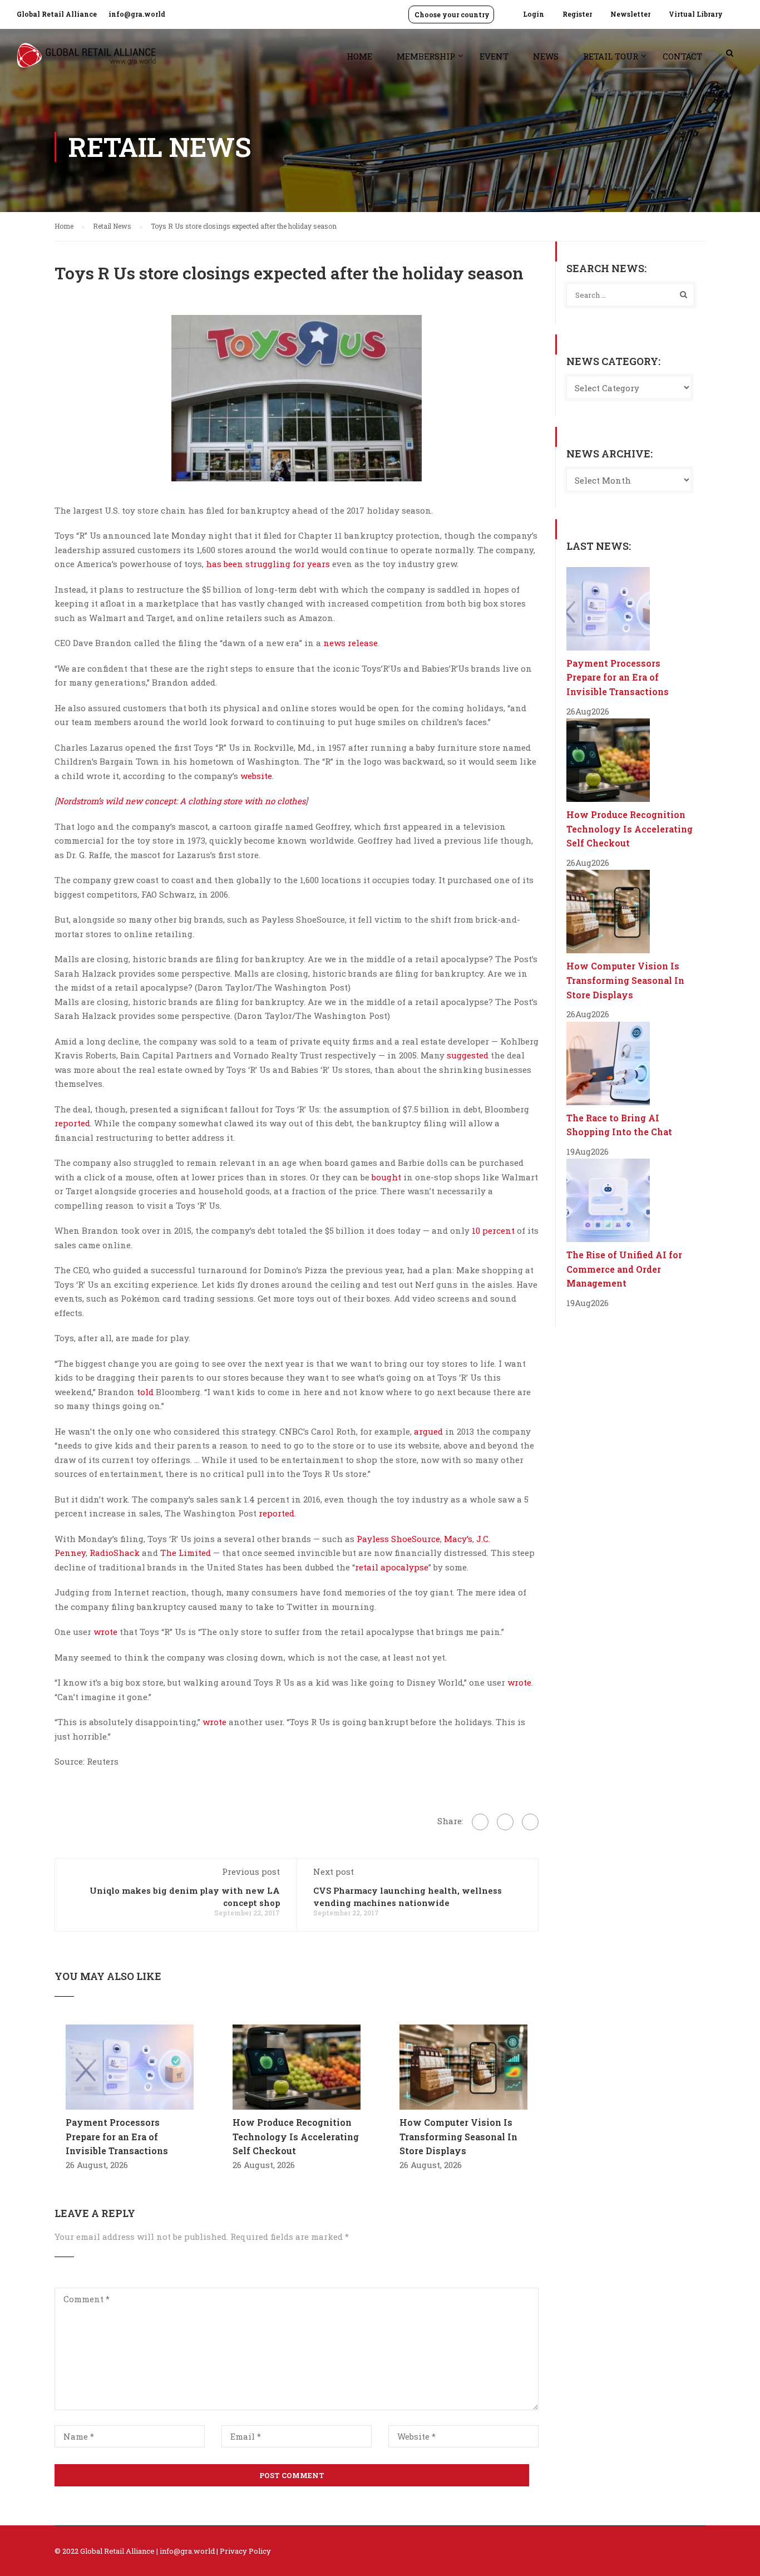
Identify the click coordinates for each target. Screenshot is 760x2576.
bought (386, 1177)
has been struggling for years (268, 564)
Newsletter (630, 14)
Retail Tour (611, 56)
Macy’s (458, 1539)
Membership (426, 56)
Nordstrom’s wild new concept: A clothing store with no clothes (181, 801)
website (256, 776)
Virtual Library (696, 14)
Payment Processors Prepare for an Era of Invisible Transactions (117, 2136)
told (145, 1392)
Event (494, 56)
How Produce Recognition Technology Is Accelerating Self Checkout (296, 2136)
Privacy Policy (245, 2551)
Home (359, 56)
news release (351, 643)
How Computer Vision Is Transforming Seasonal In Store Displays (458, 2136)
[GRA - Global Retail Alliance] (86, 61)
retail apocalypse (392, 1567)
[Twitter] (505, 1822)
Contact (682, 56)
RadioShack (115, 1553)
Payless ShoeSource (398, 1539)
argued (428, 1431)
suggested (468, 1055)
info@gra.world (137, 14)
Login (534, 14)
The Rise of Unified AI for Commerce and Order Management (624, 1269)
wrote (105, 1632)
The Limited (186, 1553)
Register (577, 14)
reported (72, 1123)
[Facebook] (480, 1822)
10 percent (493, 1230)
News (546, 56)
